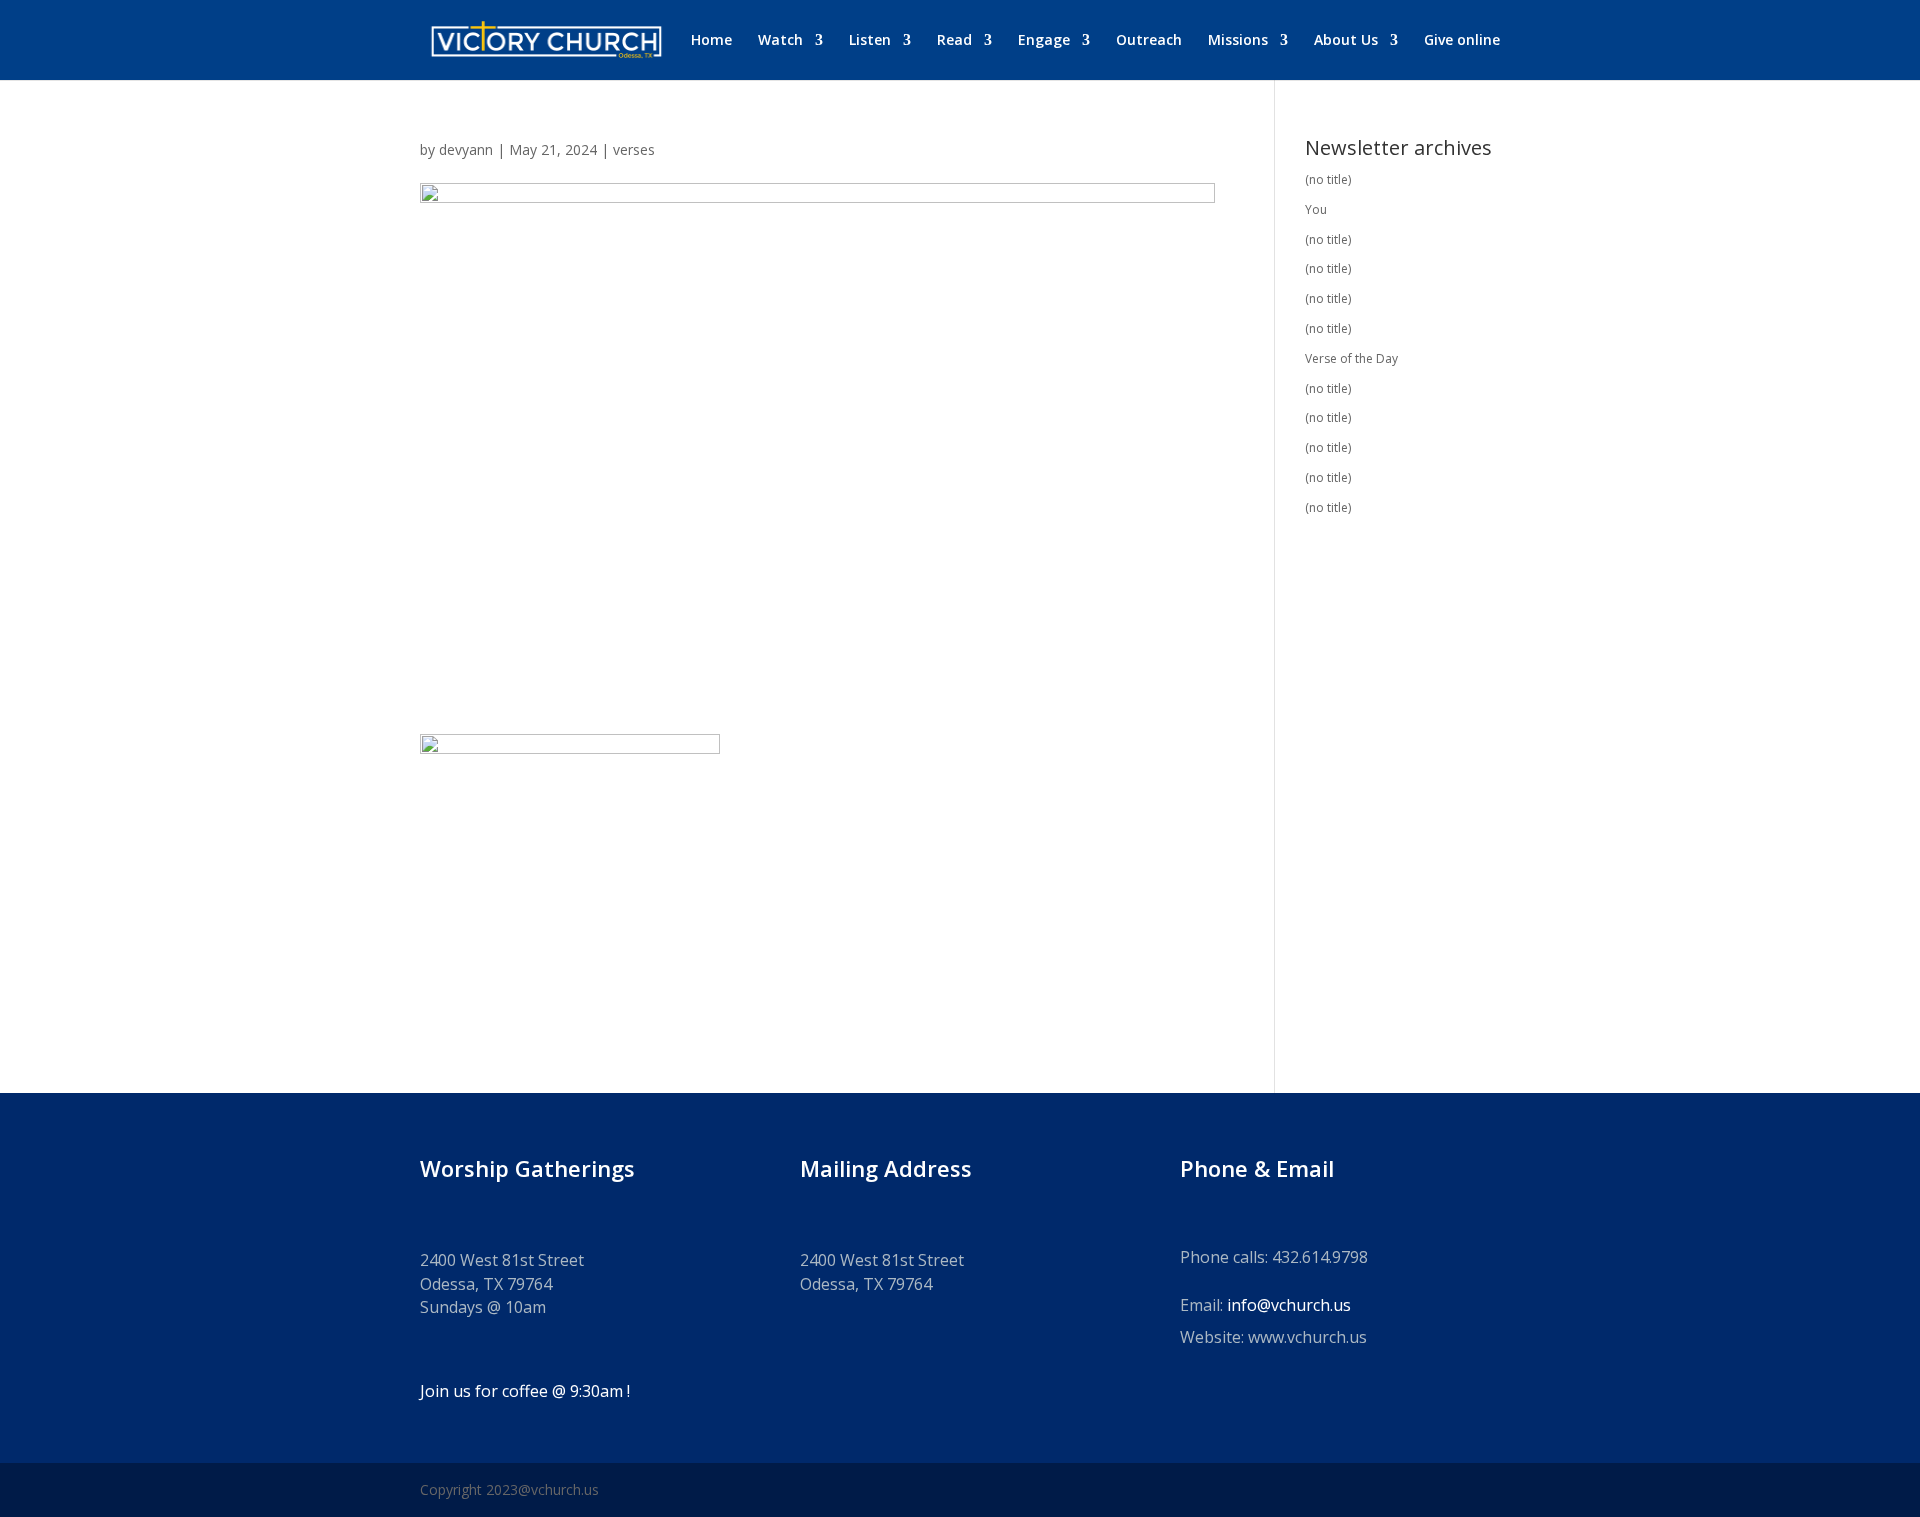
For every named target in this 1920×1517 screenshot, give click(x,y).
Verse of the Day (1351, 358)
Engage (1044, 41)
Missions (1238, 41)
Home (711, 41)
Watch (780, 41)
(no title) (1328, 179)
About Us (1346, 41)
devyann (466, 149)
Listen (870, 41)
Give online (1462, 41)
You (1316, 209)
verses (634, 149)
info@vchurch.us (1289, 1305)
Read (954, 41)
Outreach (1149, 41)
